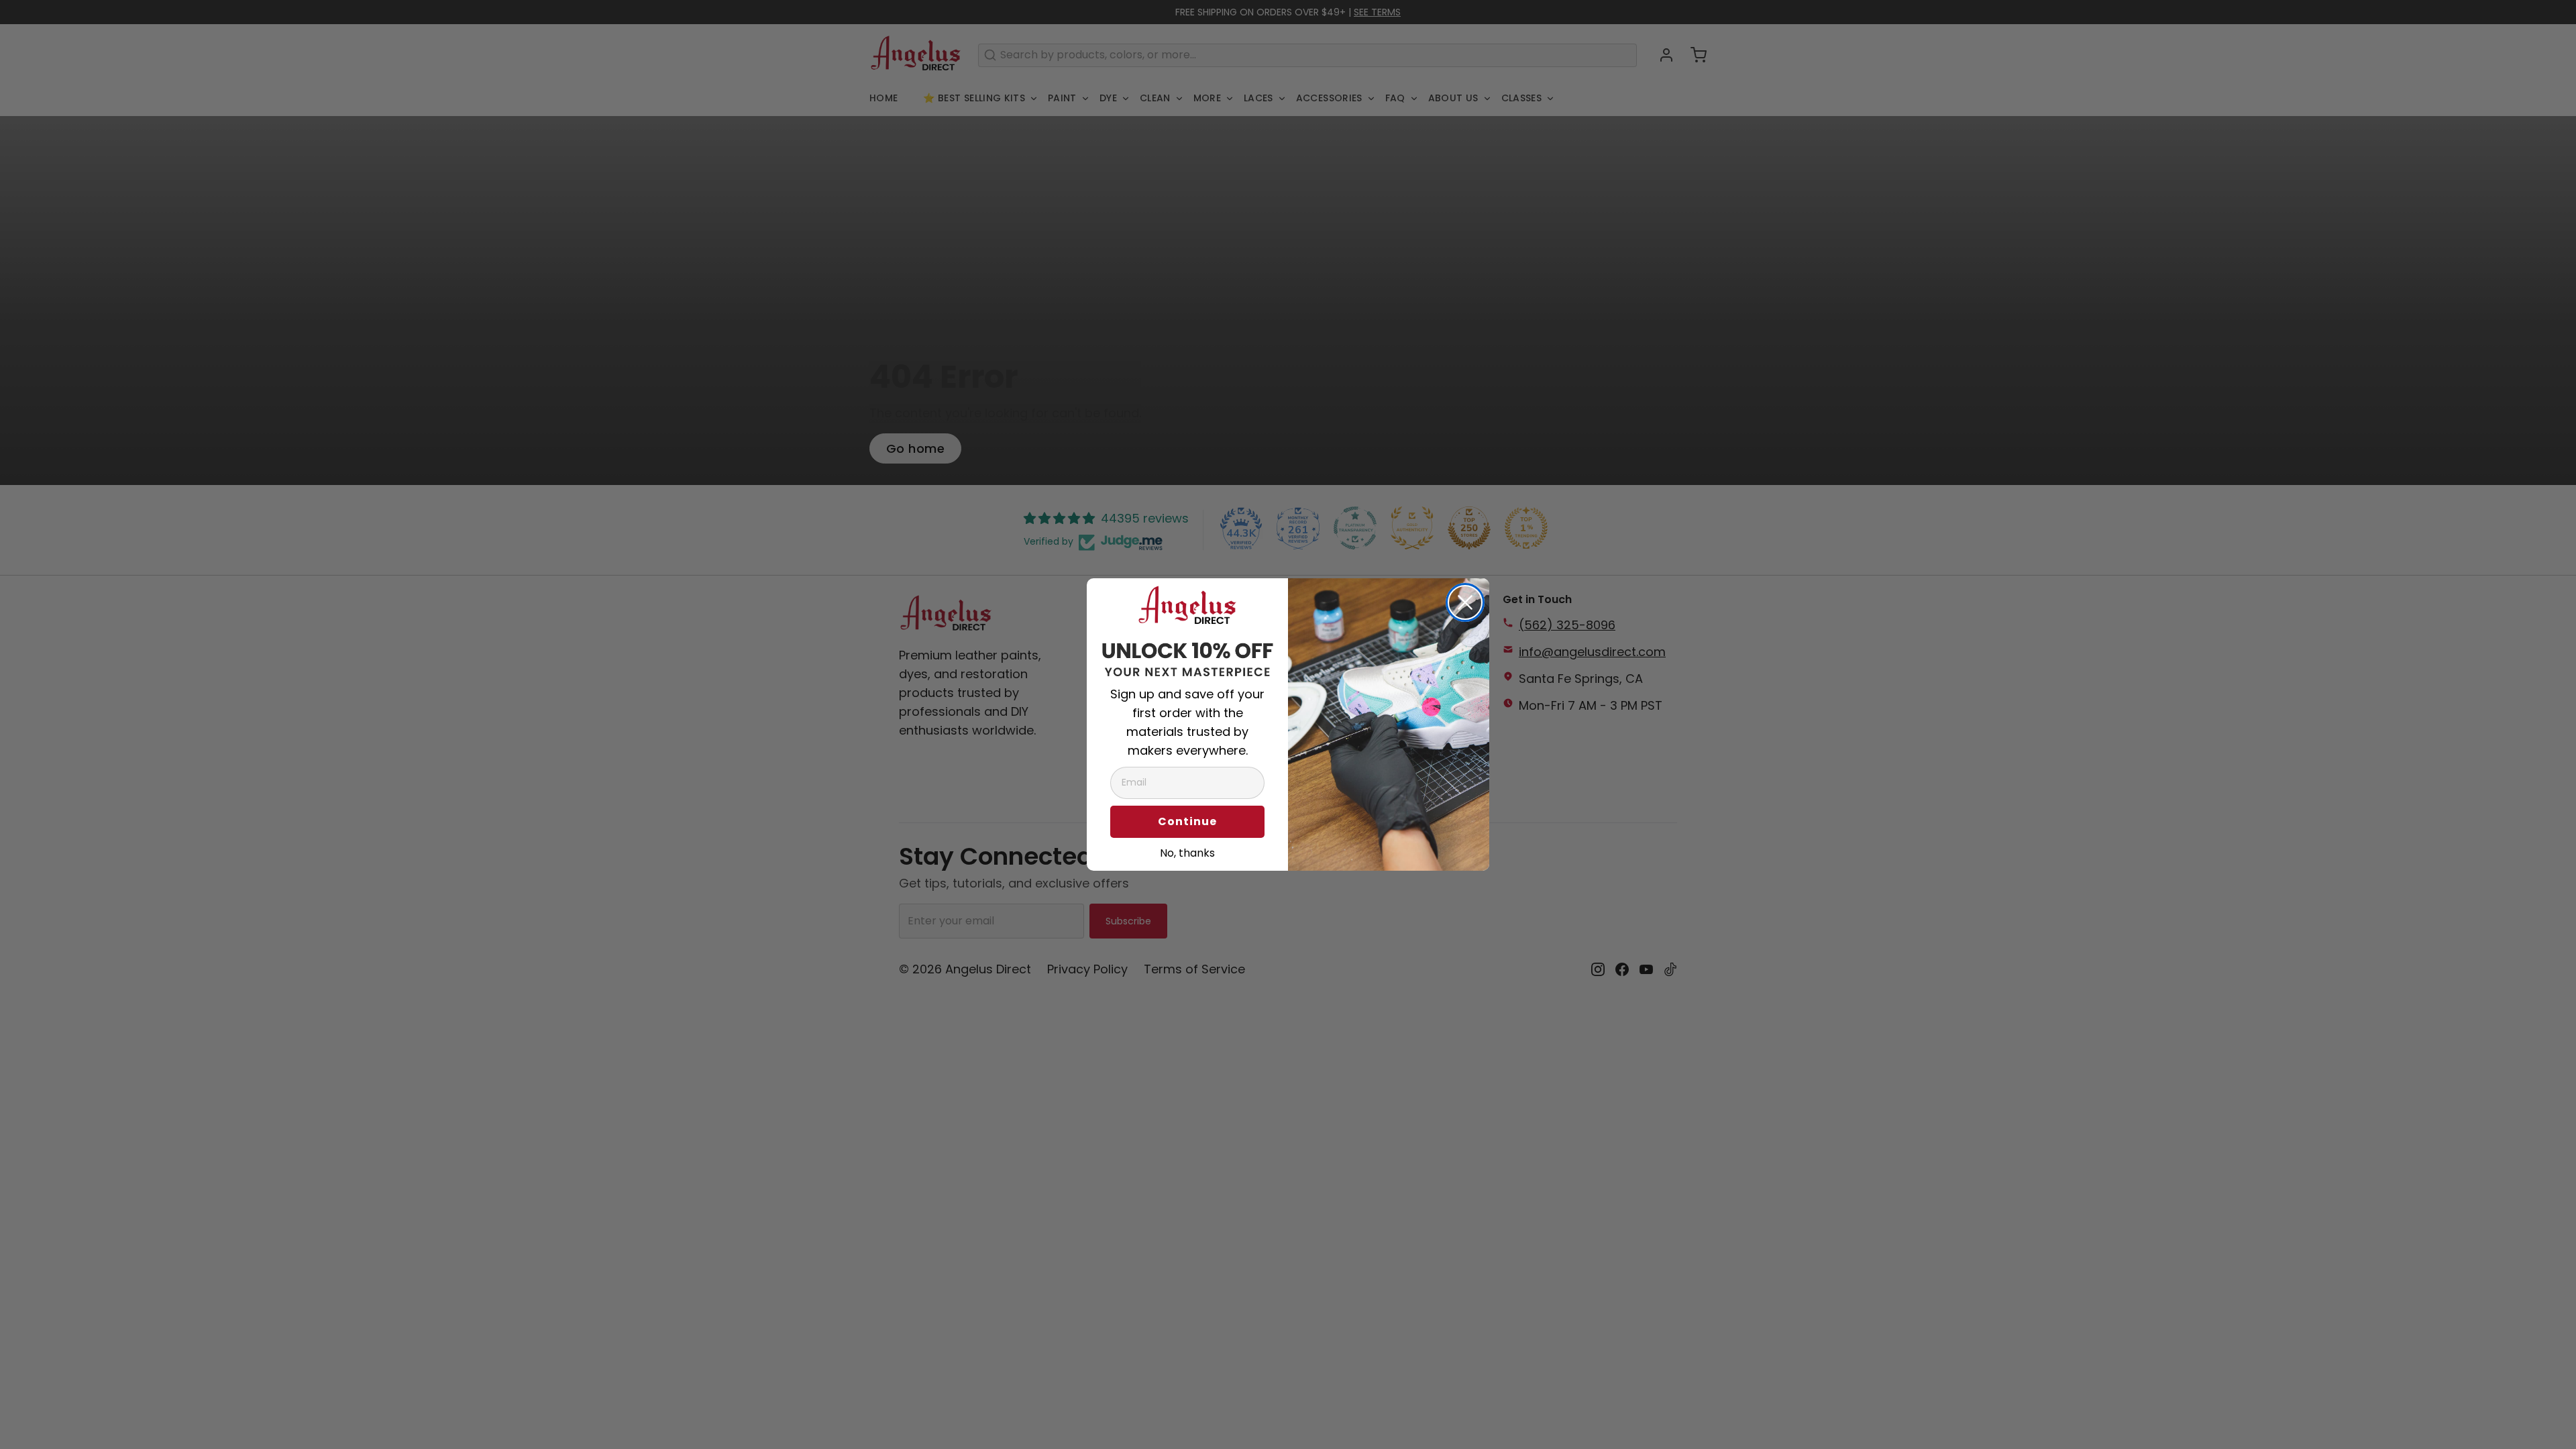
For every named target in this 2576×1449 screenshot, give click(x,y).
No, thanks (1187, 851)
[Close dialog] (1465, 602)
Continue (1187, 821)
